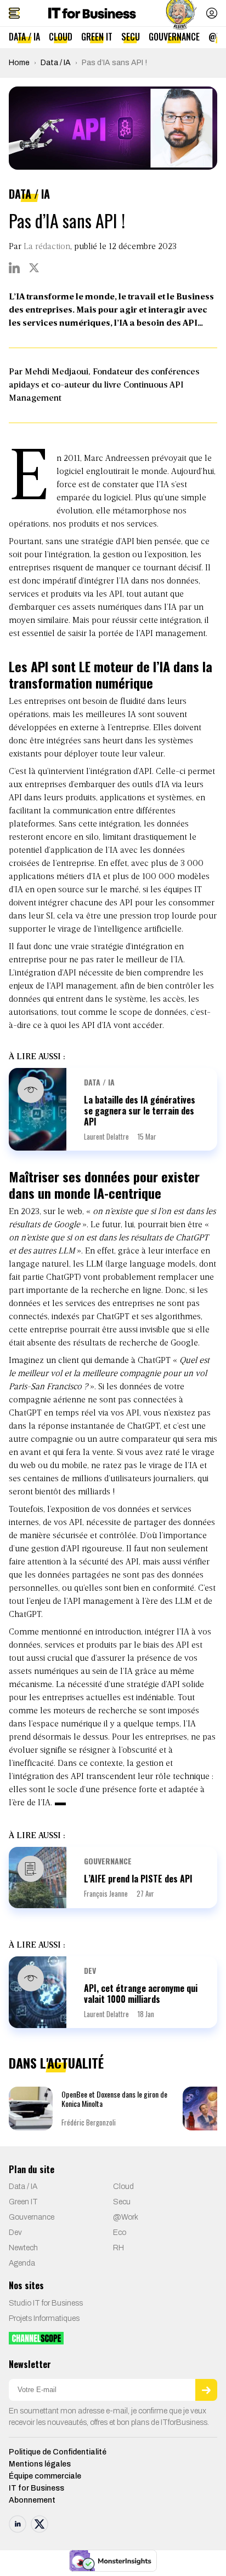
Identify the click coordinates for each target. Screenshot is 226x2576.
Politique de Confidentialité (58, 2451)
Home (19, 63)
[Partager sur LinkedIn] (14, 268)
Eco (120, 2233)
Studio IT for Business (46, 2303)
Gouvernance (174, 37)
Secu (131, 37)
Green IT (97, 37)
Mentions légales (40, 2464)
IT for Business (36, 2488)
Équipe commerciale (45, 2476)
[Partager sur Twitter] (34, 268)
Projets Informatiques (44, 2318)
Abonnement (32, 2500)
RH (118, 2248)
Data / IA (24, 37)
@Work (126, 2217)
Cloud (61, 37)
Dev (90, 1970)
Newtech (23, 2248)
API (128, 542)
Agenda (22, 2263)
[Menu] (14, 13)
